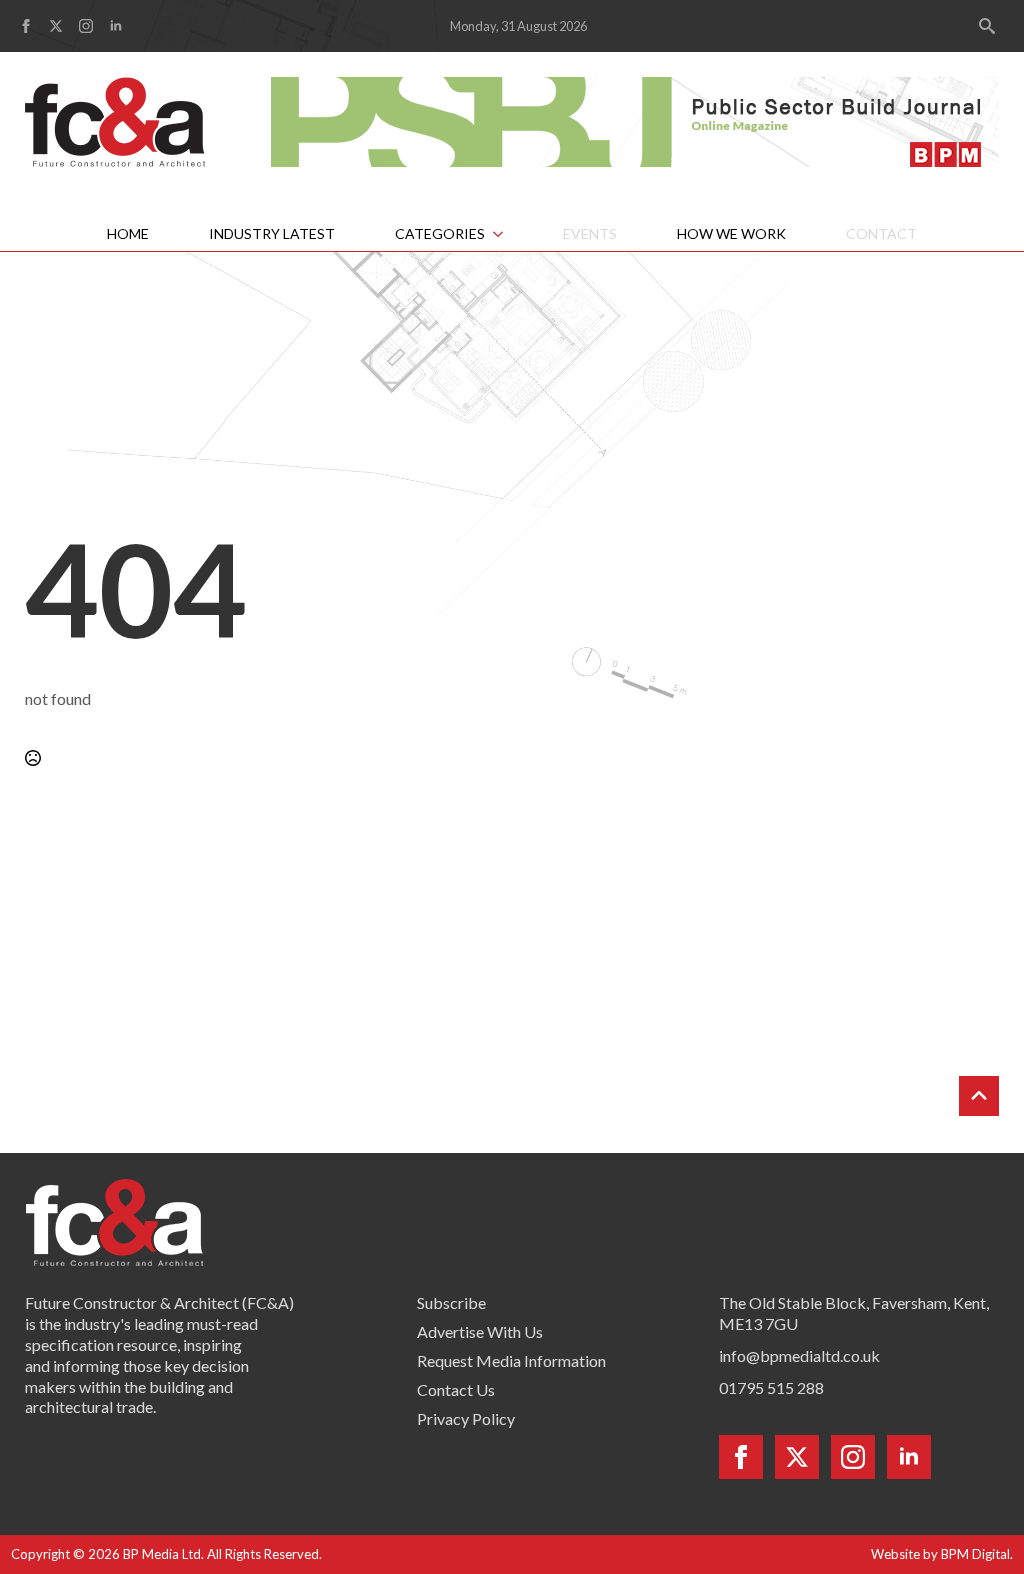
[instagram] (86, 26)
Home (128, 233)
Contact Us (456, 1389)
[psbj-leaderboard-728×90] (635, 119)
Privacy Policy (466, 1418)
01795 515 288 (771, 1387)
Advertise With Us (480, 1331)
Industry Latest (272, 233)
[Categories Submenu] (509, 234)
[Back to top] (979, 1096)
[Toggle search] (987, 26)
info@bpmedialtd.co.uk (799, 1355)
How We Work (731, 233)
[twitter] (56, 26)
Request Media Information (511, 1360)
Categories (440, 233)
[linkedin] (116, 26)
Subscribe (451, 1302)
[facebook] (26, 26)
